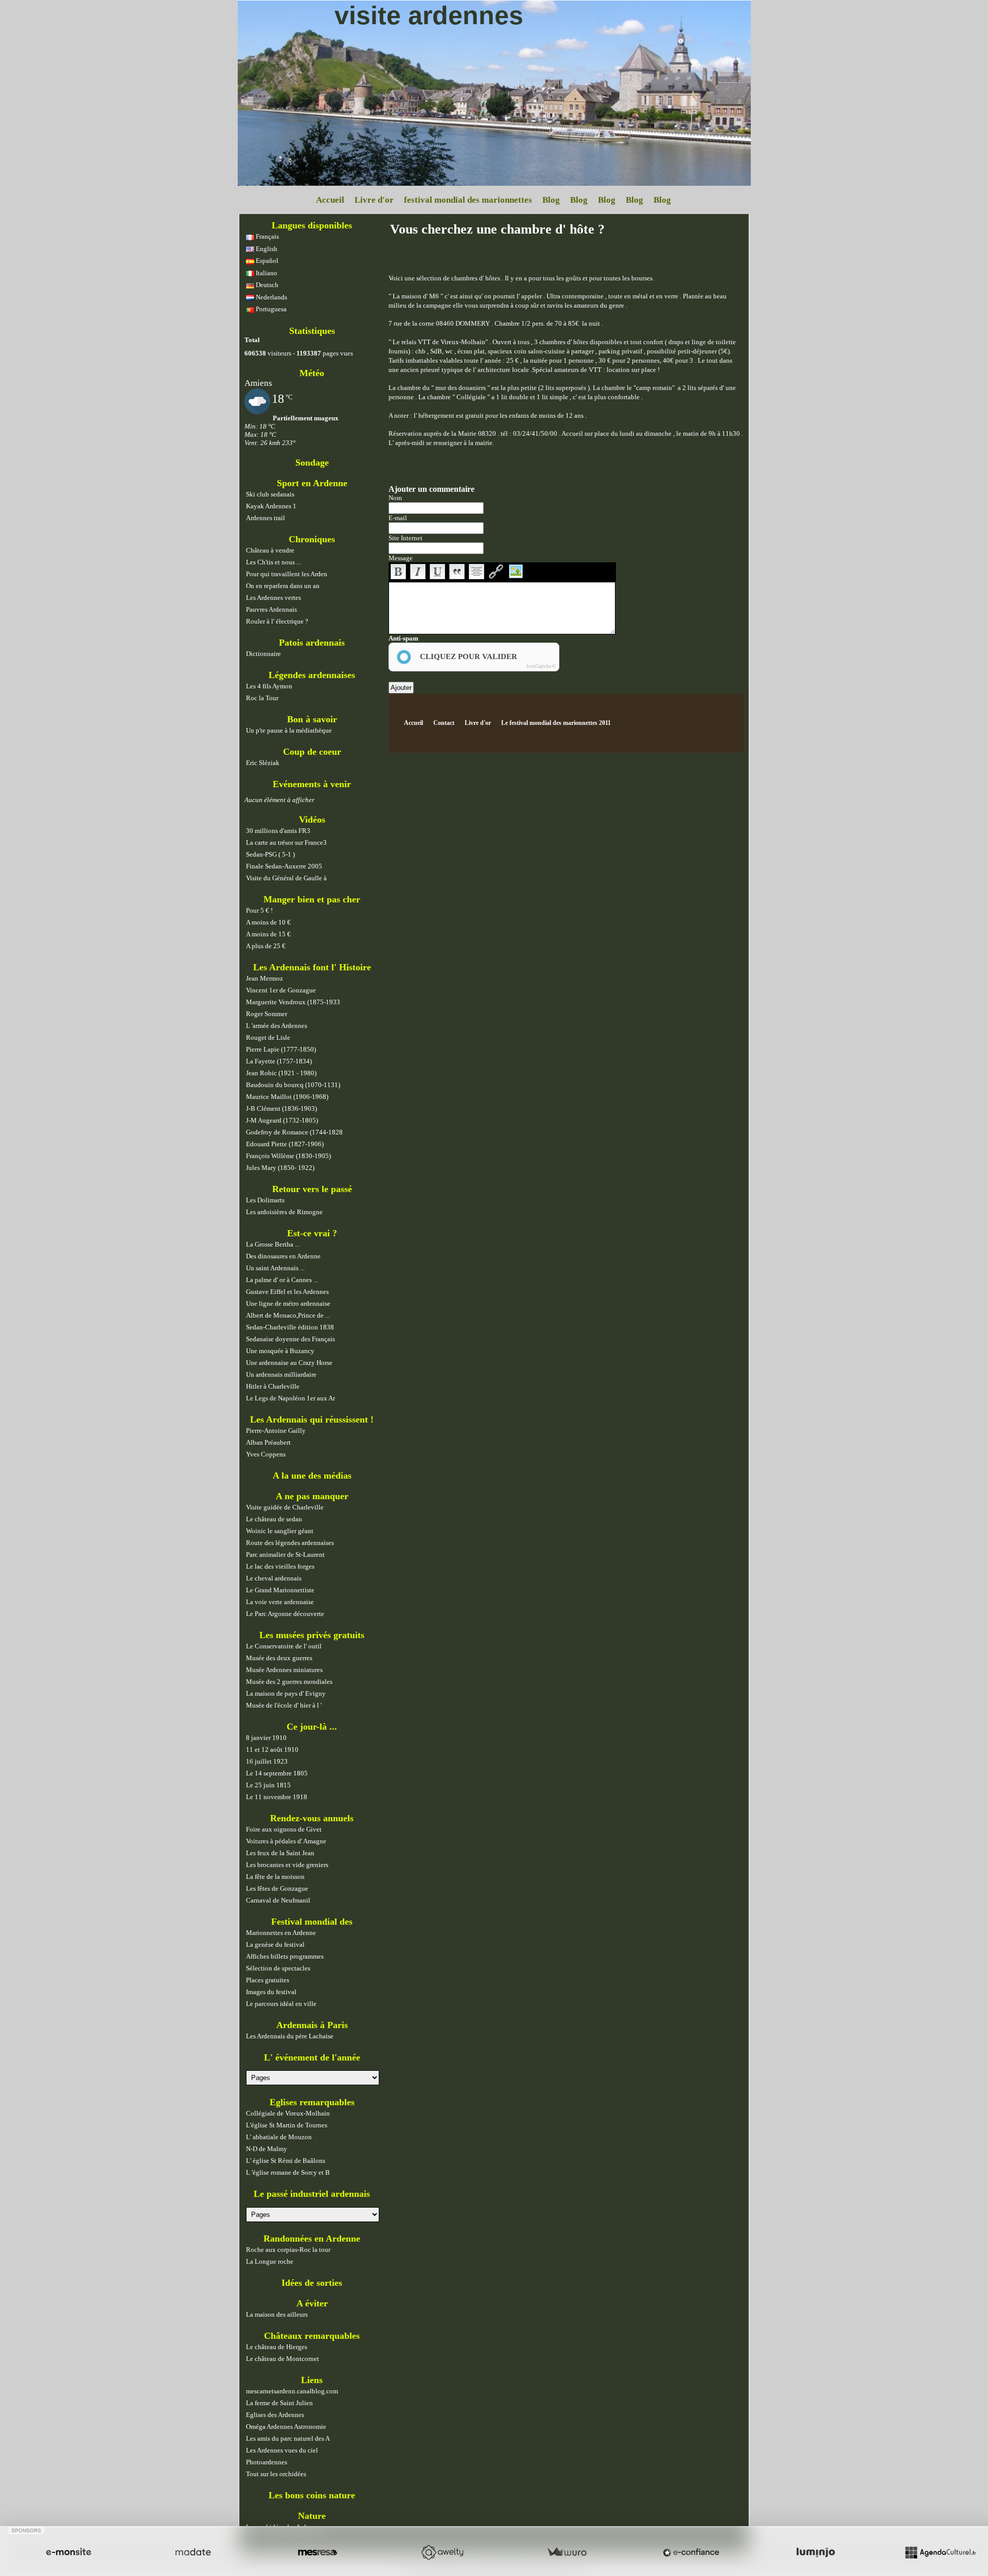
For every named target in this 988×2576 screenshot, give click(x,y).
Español (266, 261)
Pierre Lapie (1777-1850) (281, 1049)
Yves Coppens (266, 1454)
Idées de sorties (312, 2283)
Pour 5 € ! (259, 910)
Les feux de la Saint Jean (280, 1853)
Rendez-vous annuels (312, 1818)
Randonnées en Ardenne (312, 2239)
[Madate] (193, 2552)
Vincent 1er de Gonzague (281, 990)
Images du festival (271, 1992)
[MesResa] (317, 2552)
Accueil (330, 200)
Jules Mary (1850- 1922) (280, 1168)
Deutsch (266, 285)
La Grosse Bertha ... (273, 1244)
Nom (395, 498)
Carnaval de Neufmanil (278, 1900)
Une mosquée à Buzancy (280, 1351)
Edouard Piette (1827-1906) (285, 1144)
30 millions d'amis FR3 (278, 831)
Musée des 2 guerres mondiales (289, 1682)
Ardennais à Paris (312, 2025)
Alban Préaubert (268, 1442)
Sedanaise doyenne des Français (290, 1339)
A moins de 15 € (268, 934)
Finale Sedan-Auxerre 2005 (284, 866)
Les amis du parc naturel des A (288, 2438)
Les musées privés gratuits (312, 1635)
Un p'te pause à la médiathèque (289, 730)
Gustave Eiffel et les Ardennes (287, 1292)
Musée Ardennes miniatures (284, 1670)
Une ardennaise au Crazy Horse (289, 1363)
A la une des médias (312, 1476)
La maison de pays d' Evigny (286, 1693)
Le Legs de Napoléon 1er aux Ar (290, 1398)
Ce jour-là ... (312, 1727)
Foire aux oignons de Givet (284, 1829)
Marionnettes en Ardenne (281, 1933)
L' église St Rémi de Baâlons (286, 2161)
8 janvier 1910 (266, 1738)
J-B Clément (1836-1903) (281, 1108)
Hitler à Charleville (273, 1386)
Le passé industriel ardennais (312, 2194)
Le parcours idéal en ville (281, 2004)
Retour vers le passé (312, 1189)
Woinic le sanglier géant (280, 1531)
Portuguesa (270, 309)
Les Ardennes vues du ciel (282, 2450)
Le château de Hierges (277, 2347)
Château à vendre (270, 550)
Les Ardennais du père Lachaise (290, 2036)
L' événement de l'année (312, 2057)
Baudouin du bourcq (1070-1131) (293, 1085)
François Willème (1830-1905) (288, 1156)
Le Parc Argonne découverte (285, 1614)
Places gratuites (268, 1980)
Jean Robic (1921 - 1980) (281, 1073)
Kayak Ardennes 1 (271, 506)
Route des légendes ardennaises (290, 1543)
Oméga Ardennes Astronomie (286, 2427)
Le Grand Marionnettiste (280, 1590)
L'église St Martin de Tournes (287, 2125)
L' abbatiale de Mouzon (279, 2137)
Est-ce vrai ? (312, 1233)
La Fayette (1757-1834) (279, 1061)
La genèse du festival (275, 1944)
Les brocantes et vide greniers (287, 1865)
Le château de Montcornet (283, 2359)
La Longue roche (270, 2261)
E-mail (398, 518)
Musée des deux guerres (279, 1658)
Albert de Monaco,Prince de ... (288, 1315)
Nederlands (271, 297)
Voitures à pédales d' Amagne (286, 1841)
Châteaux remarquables (312, 2336)
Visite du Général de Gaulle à (286, 878)
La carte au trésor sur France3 (286, 842)
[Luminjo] (816, 2552)
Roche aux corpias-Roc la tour (288, 2250)
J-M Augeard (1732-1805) (282, 1120)
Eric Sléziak (263, 763)
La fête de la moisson (275, 1877)
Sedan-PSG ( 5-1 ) (270, 854)
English (266, 249)
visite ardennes (429, 15)
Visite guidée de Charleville (285, 1507)
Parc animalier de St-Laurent (285, 1555)
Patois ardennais (312, 643)
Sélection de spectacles (278, 1968)
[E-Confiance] (691, 2552)
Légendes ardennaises (312, 675)
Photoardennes (267, 2462)
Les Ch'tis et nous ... (274, 562)
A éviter (312, 2303)
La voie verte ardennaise (280, 1602)
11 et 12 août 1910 (272, 1749)
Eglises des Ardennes (275, 2415)
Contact (444, 723)
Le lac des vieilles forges (280, 1566)
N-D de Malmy (267, 2149)
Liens (312, 2380)
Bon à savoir (312, 719)
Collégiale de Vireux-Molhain (288, 2113)
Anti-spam (403, 638)
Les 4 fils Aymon (269, 686)
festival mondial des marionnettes (468, 200)
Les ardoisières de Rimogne (284, 1212)
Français (267, 236)
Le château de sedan (274, 1519)
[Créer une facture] (567, 2552)
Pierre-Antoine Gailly (276, 1431)
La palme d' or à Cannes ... (282, 1280)
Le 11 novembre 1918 (277, 1797)
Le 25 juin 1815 (268, 1785)
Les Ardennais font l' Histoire (312, 967)
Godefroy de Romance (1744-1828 (294, 1132)
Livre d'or (374, 200)
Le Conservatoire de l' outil (284, 1646)
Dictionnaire (263, 654)
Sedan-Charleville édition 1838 (290, 1327)
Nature (312, 2516)
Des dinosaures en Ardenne (283, 1256)
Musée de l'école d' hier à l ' (284, 1705)
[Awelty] (442, 2552)
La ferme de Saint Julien (279, 2403)
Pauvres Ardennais (271, 609)
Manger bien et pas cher (312, 899)
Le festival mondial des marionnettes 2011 (556, 723)
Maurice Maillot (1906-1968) (287, 1097)
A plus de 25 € (266, 946)
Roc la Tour (262, 698)
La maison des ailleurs (277, 2314)
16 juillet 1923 (267, 1761)
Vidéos (312, 820)
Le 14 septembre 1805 (277, 1773)
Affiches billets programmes (285, 1956)
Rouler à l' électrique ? (277, 621)
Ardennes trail (266, 518)
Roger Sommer (267, 1014)
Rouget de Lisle (268, 1037)
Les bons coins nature (312, 2495)
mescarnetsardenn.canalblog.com (292, 2391)
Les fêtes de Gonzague (277, 1888)
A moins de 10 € (268, 922)
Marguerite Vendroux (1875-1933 (293, 1002)
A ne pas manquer (312, 1496)
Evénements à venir (312, 784)
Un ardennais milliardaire (281, 1374)
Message (401, 558)
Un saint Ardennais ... (275, 1268)
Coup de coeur (312, 752)
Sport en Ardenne (312, 483)
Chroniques (312, 539)
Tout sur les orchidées (276, 2474)
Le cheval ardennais (274, 1578)
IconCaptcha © (541, 666)
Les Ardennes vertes (274, 598)
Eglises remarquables (312, 2102)
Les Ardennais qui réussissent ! (312, 1419)
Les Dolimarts (265, 1200)
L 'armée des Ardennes (277, 1026)
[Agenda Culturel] (940, 2552)
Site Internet (405, 538)
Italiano (266, 273)
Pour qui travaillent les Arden (287, 574)
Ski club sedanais (270, 494)
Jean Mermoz (264, 978)
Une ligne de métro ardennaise (288, 1303)
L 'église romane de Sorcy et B (288, 2172)
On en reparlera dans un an (283, 586)
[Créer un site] (68, 2552)
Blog (551, 200)
